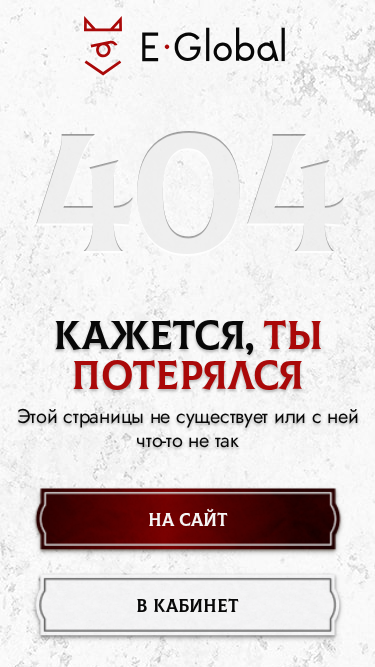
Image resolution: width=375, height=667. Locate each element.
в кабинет (187, 606)
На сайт (188, 520)
